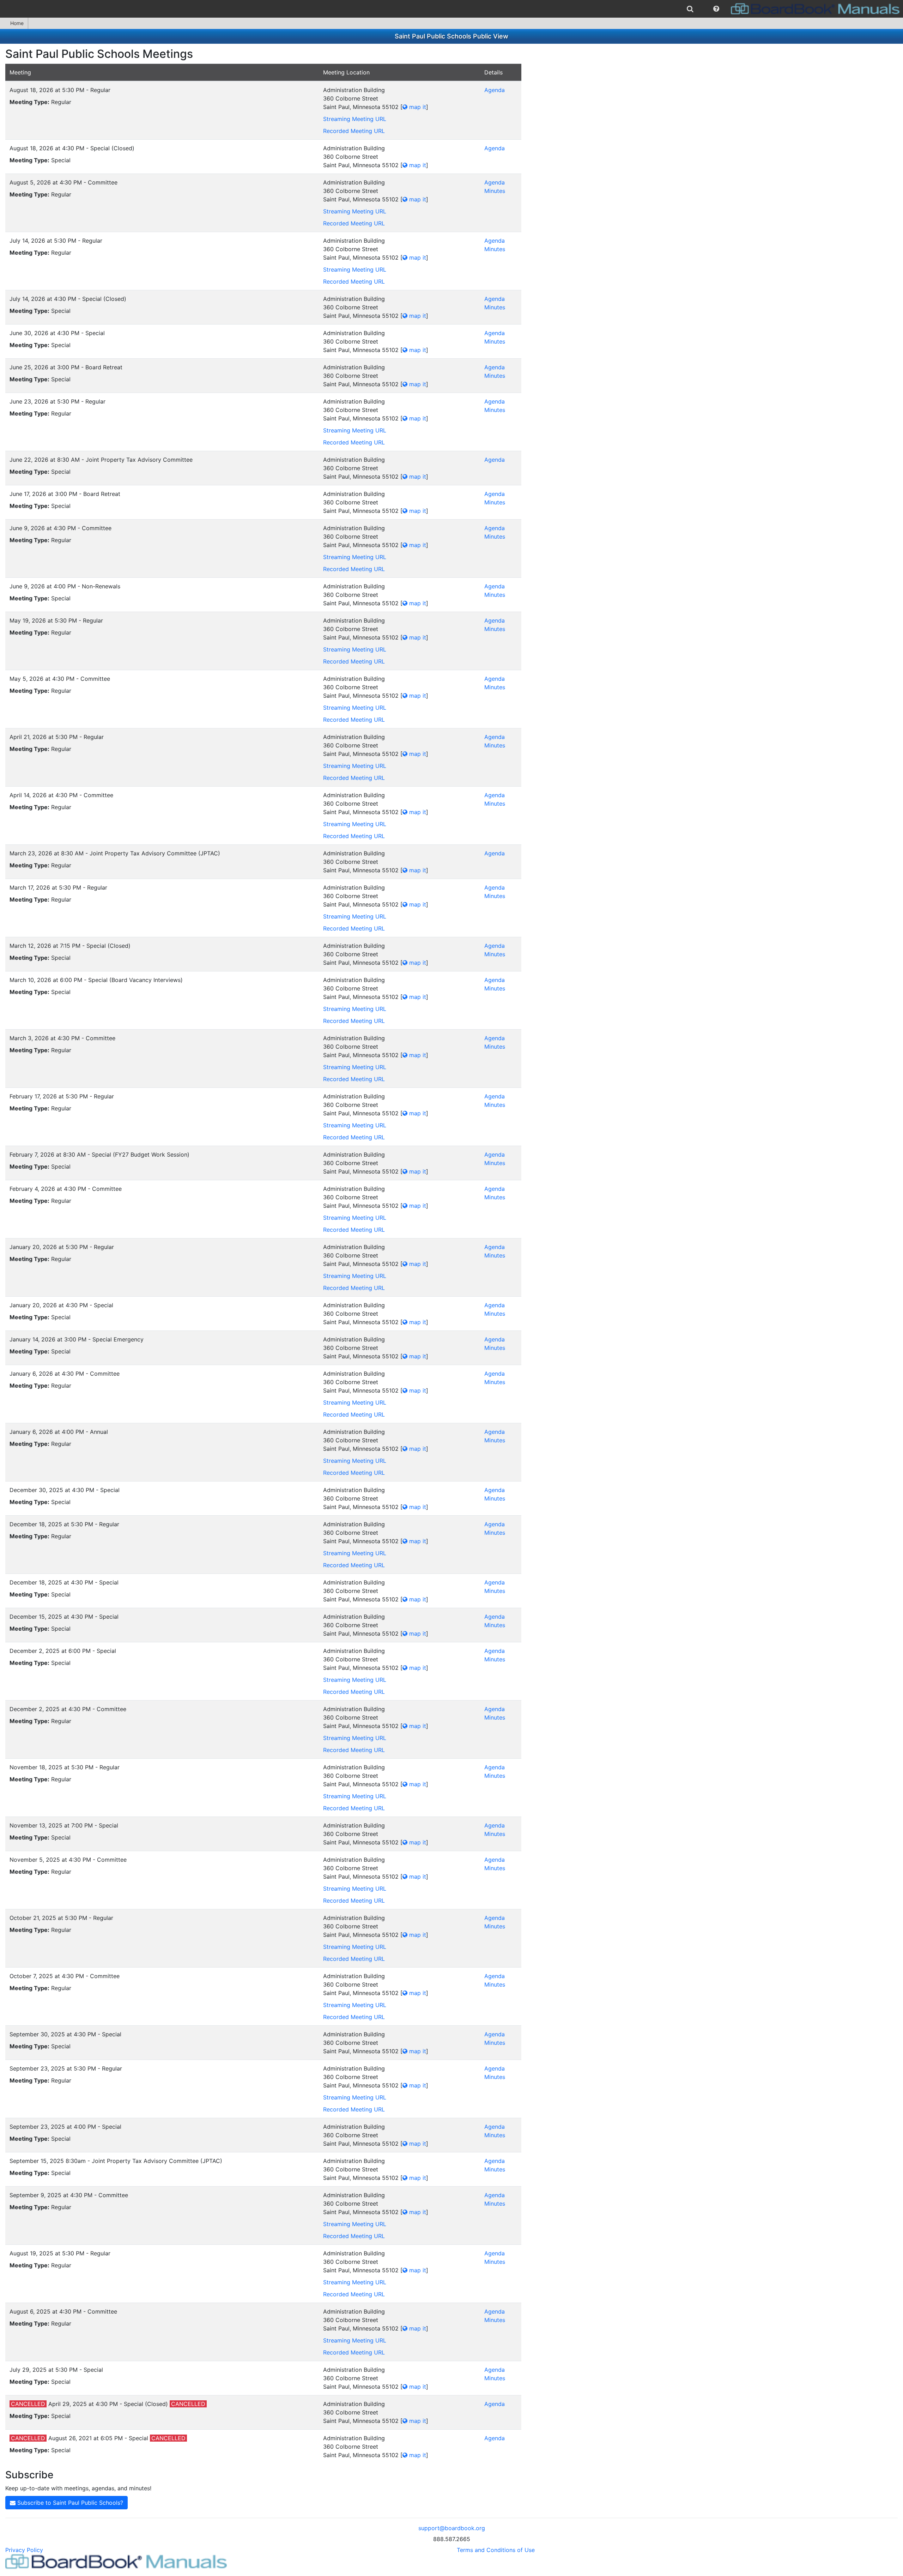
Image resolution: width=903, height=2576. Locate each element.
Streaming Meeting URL (355, 119)
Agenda (495, 90)
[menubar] (451, 9)
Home (17, 23)
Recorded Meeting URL (354, 131)
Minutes (495, 191)
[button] (716, 9)
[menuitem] (690, 9)
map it (417, 107)
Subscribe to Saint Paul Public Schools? (69, 2503)
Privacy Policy (24, 2550)
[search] (690, 9)
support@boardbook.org (452, 2528)
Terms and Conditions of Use (496, 2550)
